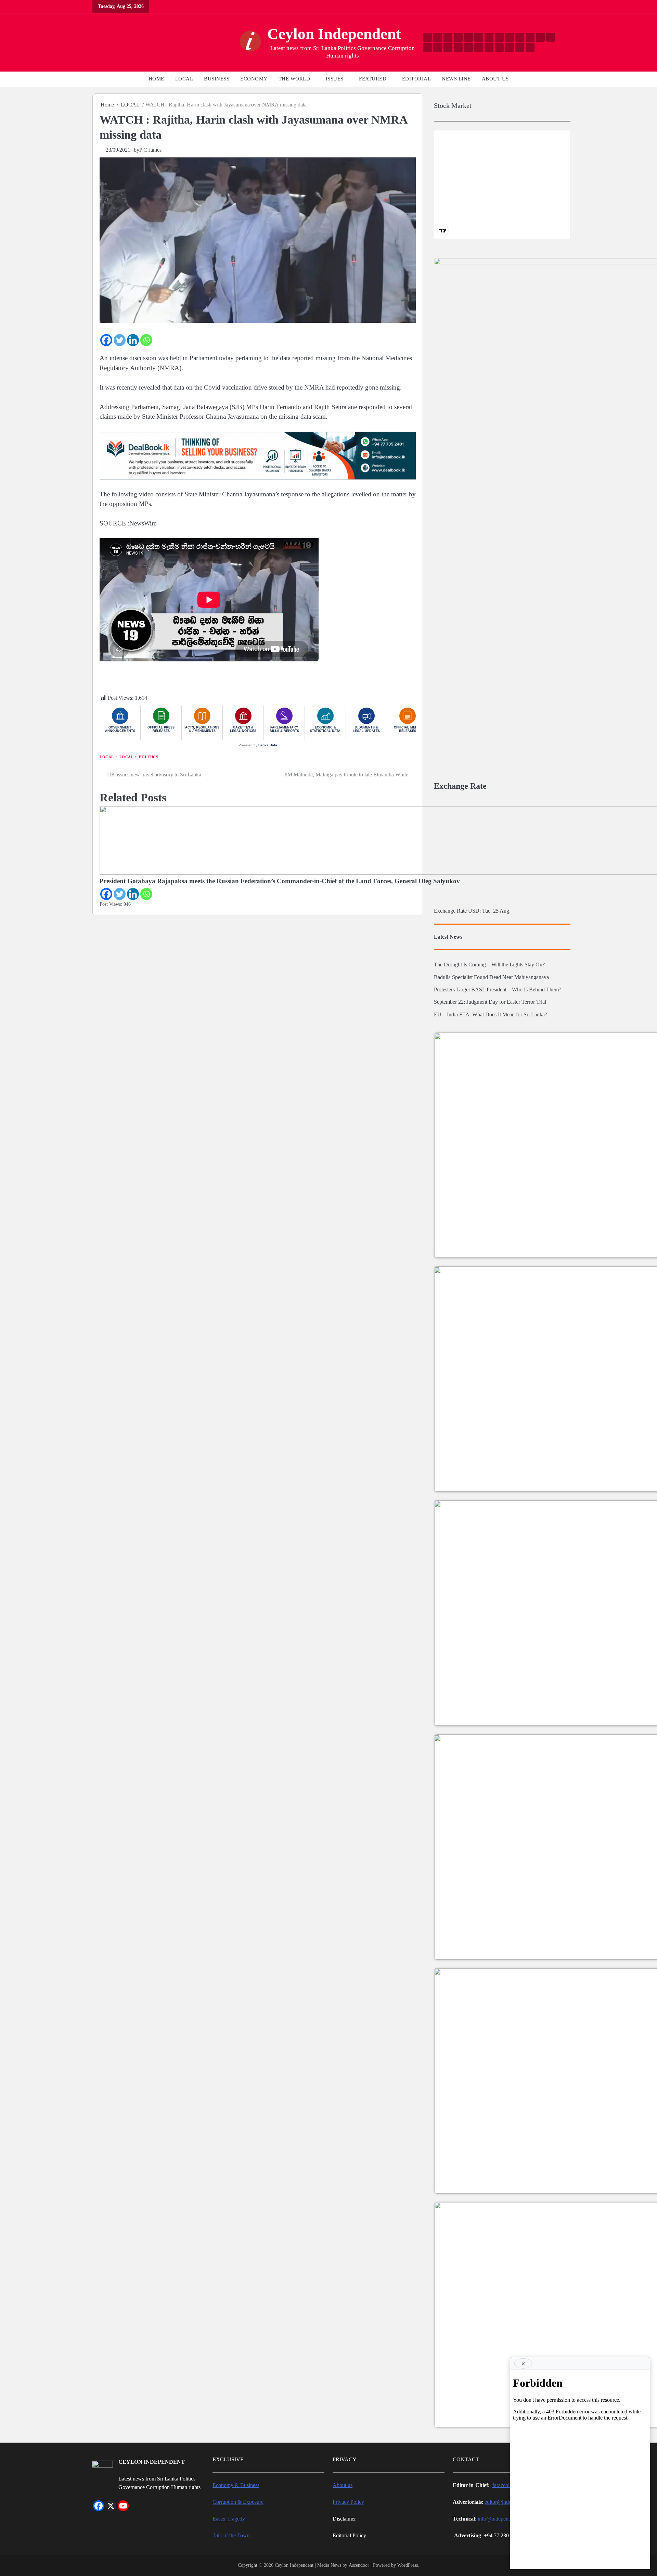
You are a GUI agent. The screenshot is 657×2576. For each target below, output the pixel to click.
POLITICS (149, 757)
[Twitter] (120, 340)
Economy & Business (236, 2485)
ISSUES (335, 79)
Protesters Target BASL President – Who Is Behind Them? (498, 990)
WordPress (408, 2565)
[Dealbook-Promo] (258, 479)
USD (474, 911)
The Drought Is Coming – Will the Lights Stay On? (489, 965)
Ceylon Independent (334, 34)
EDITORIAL (417, 79)
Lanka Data (268, 745)
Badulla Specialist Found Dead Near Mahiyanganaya (491, 977)
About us (343, 2485)
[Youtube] (123, 2506)
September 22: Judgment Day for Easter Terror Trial (490, 1002)
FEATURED (373, 79)
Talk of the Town (231, 2536)
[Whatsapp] (146, 340)
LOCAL (184, 79)
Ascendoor (359, 2565)
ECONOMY (254, 79)
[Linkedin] (133, 340)
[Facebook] (106, 340)
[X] (111, 2506)
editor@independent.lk (509, 2502)
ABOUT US (495, 79)
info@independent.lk (500, 2519)
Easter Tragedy (229, 2519)
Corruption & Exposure (238, 2502)
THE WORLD (294, 79)
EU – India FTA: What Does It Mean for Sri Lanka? (491, 1015)
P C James (150, 150)
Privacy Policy (348, 2502)
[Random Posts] (98, 43)
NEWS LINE (456, 79)
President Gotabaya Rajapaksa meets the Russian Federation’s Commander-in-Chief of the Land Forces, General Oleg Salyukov (280, 881)
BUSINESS (217, 79)
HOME (156, 79)
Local (107, 757)
